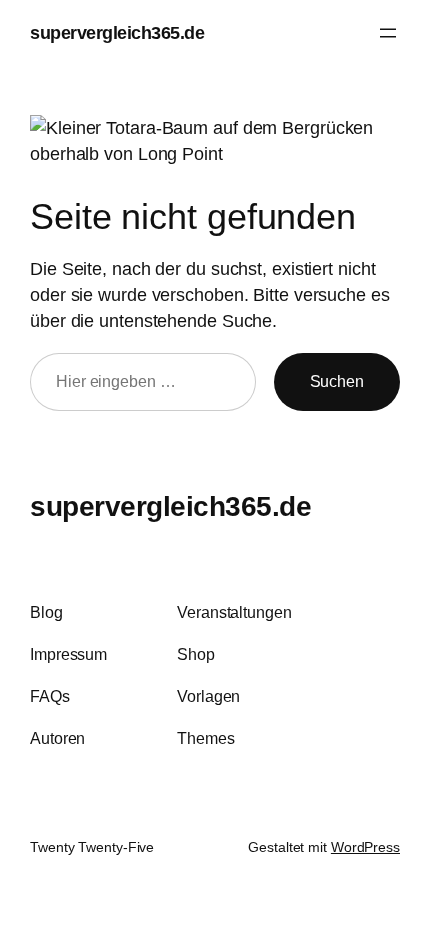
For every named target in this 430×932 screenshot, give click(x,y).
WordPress (365, 847)
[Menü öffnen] (388, 33)
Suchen (337, 381)
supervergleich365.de (117, 32)
